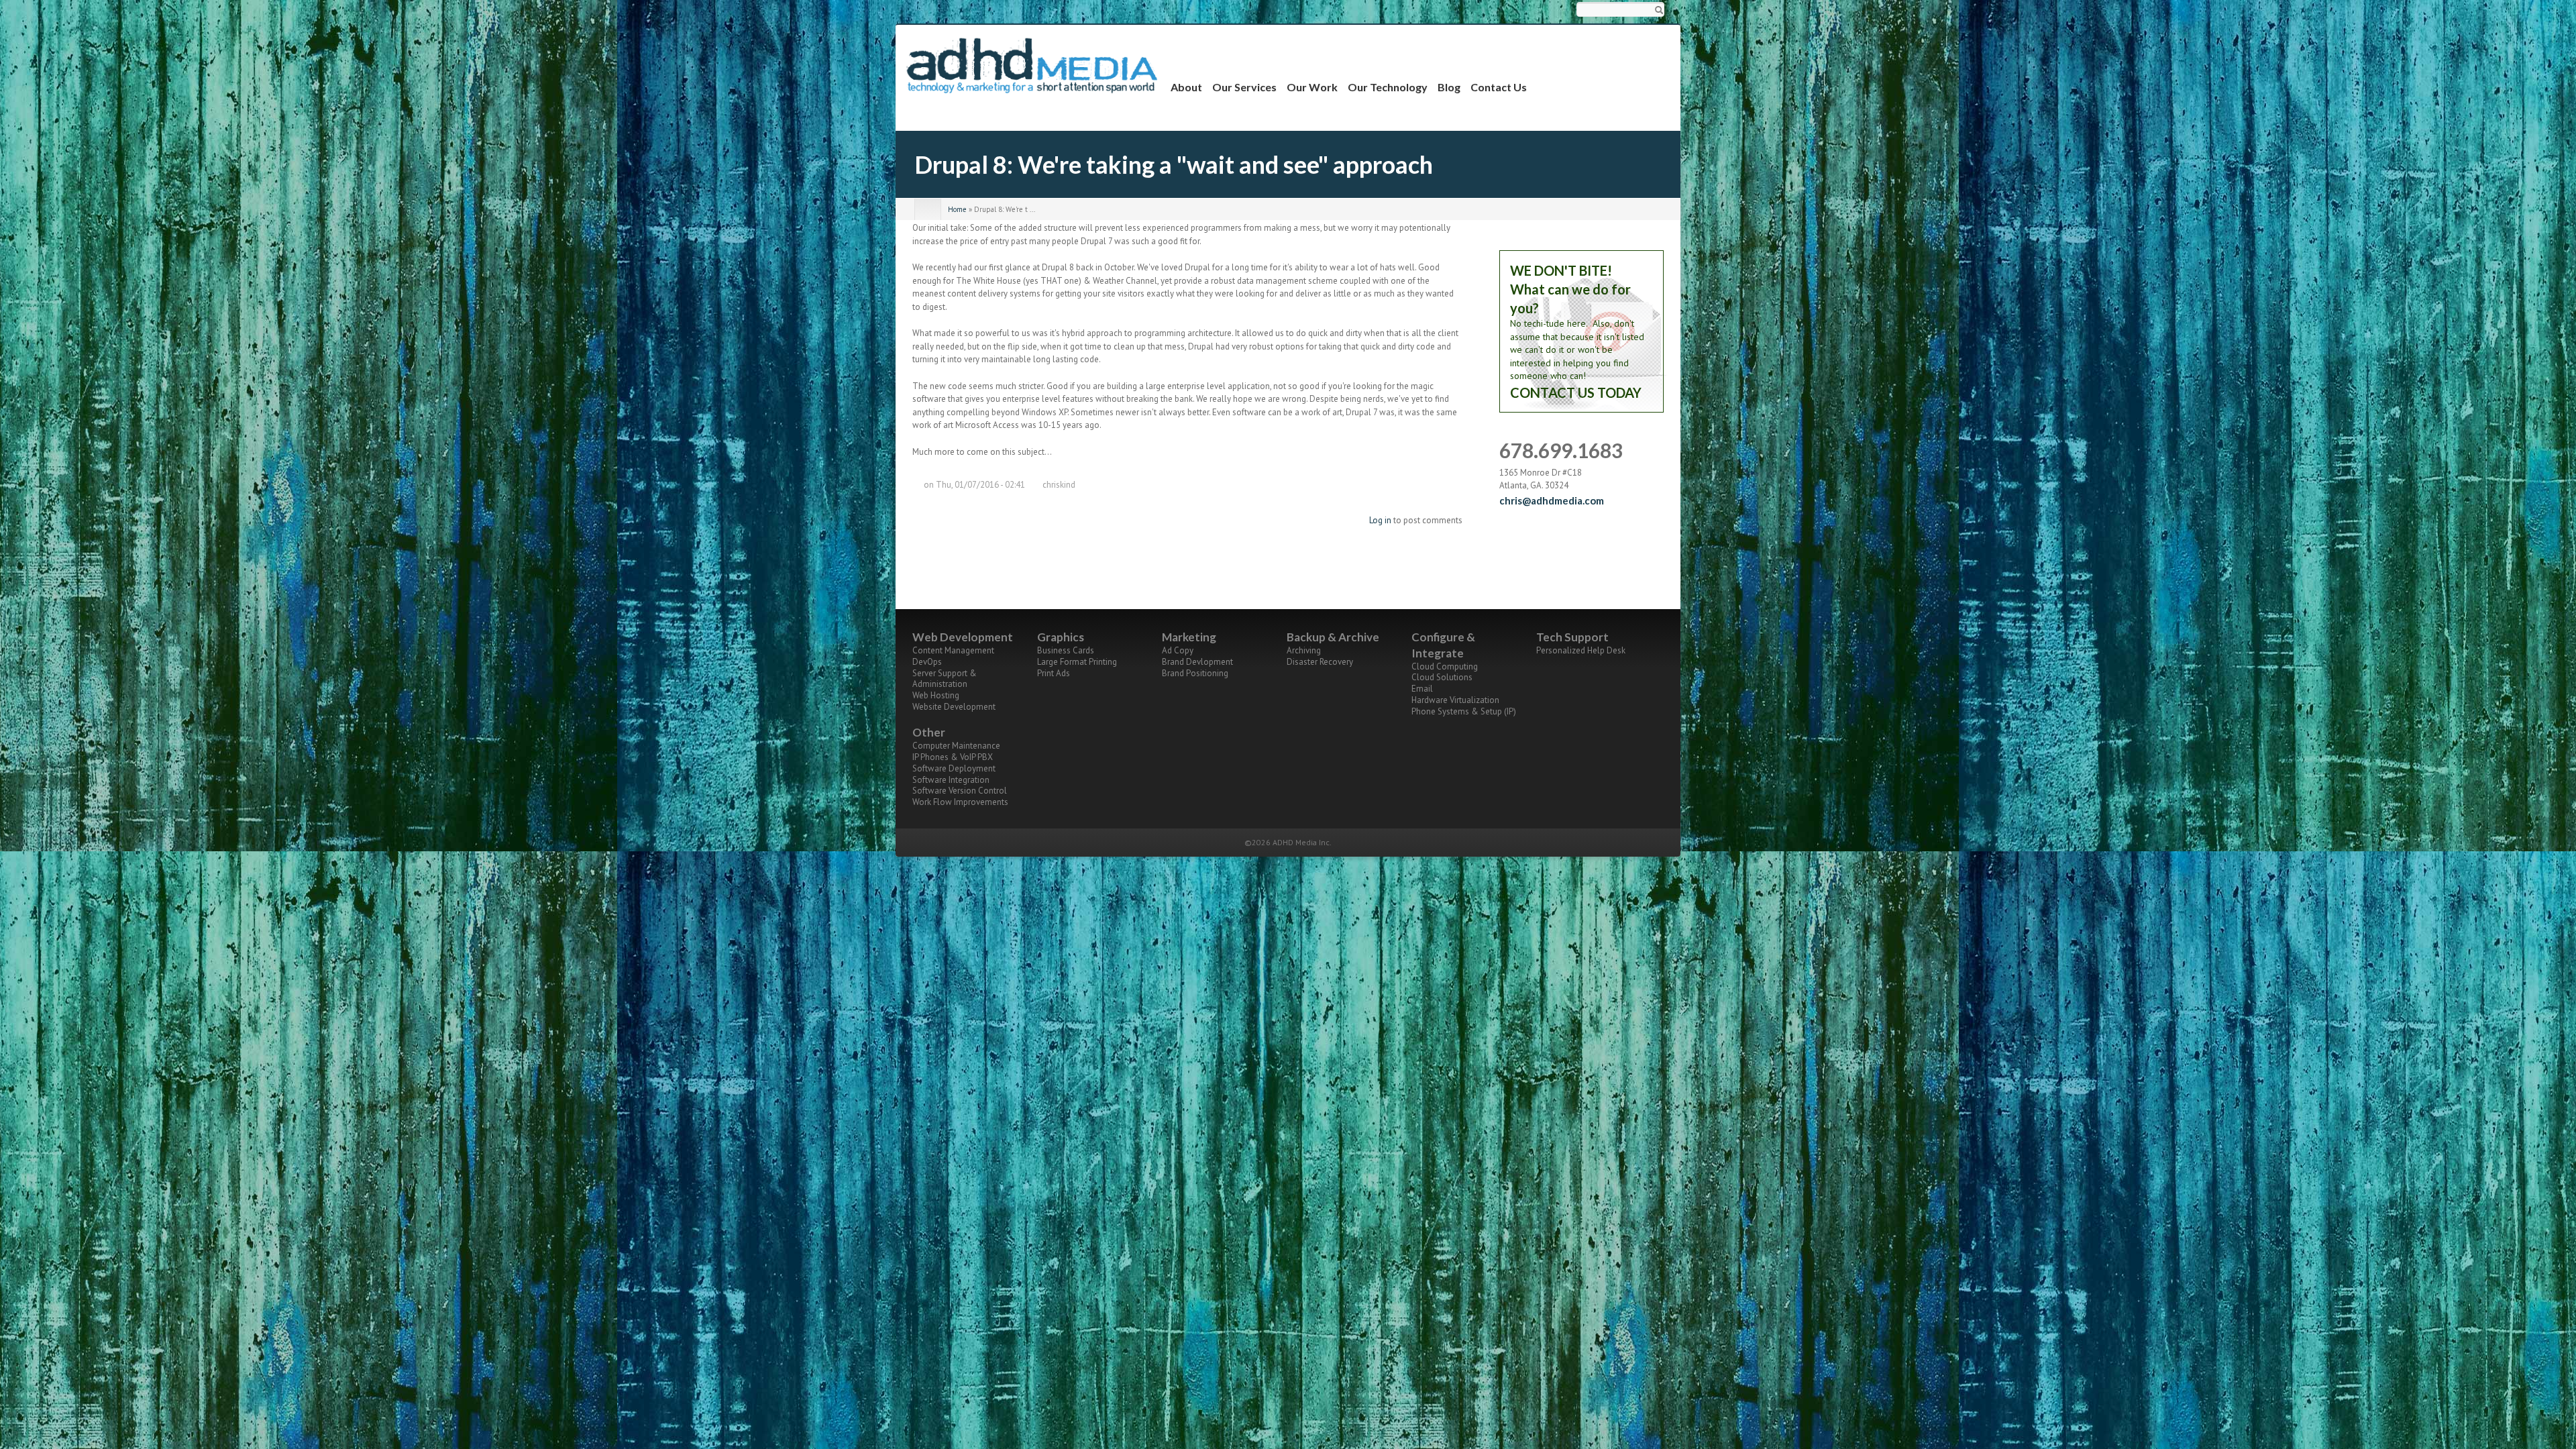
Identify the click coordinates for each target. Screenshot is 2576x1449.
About (1186, 87)
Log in (1380, 520)
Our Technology (1388, 87)
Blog (1449, 87)
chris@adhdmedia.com (1552, 500)
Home (957, 209)
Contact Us (1499, 87)
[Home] (1033, 65)
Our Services (1244, 87)
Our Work (1312, 87)
